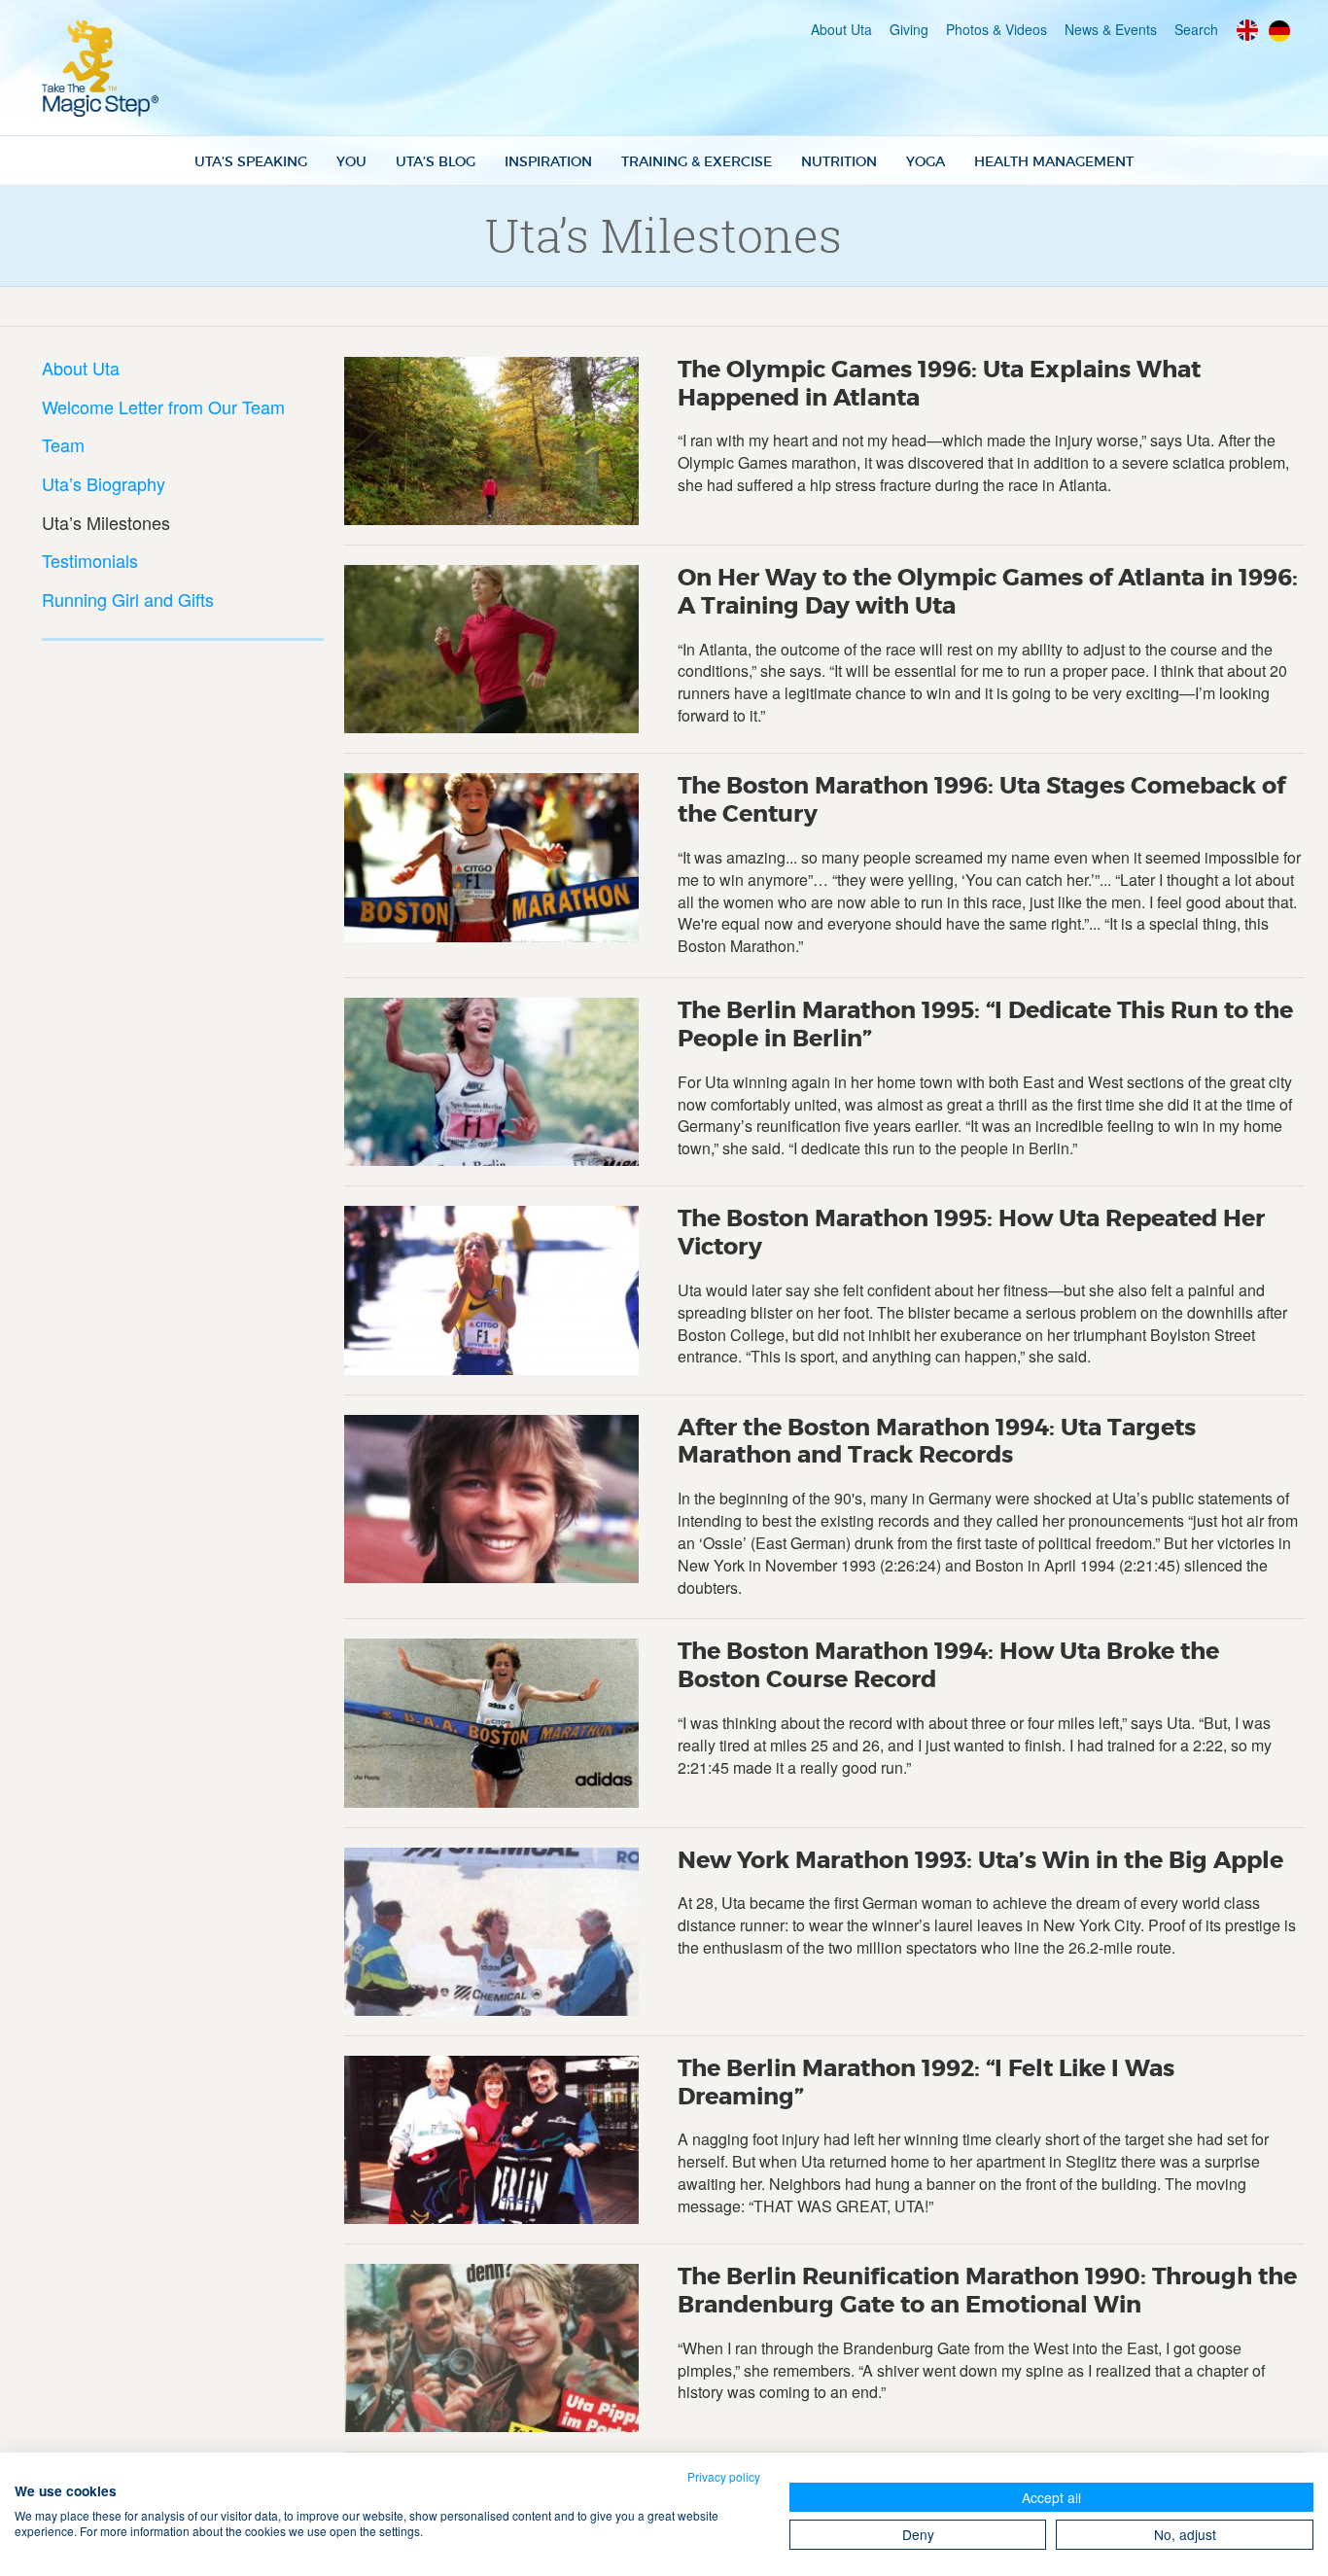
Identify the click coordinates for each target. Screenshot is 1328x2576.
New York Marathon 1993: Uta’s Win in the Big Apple (980, 1861)
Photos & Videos (996, 29)
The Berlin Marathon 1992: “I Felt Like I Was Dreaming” (926, 2083)
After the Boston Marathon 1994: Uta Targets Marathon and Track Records (937, 1442)
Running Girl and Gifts (128, 600)
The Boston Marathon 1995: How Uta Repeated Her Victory (971, 1233)
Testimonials (90, 561)
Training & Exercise (697, 161)
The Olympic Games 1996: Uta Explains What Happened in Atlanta (939, 384)
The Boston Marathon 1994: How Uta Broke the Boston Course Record (948, 1666)
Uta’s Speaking (251, 161)
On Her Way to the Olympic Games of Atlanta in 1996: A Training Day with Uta (988, 592)
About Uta (841, 29)
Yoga (926, 161)
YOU (351, 161)
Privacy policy (724, 2476)
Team (63, 445)
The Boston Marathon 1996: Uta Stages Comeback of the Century (981, 800)
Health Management (1054, 161)
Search (1196, 29)
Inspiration (548, 161)
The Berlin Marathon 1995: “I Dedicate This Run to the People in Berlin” (985, 1025)
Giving (909, 29)
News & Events (1111, 29)
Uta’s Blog (436, 161)
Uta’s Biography (104, 484)
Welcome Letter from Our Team (163, 407)
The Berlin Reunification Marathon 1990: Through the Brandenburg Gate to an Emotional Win (987, 2291)
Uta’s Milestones (106, 523)
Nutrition (839, 161)
